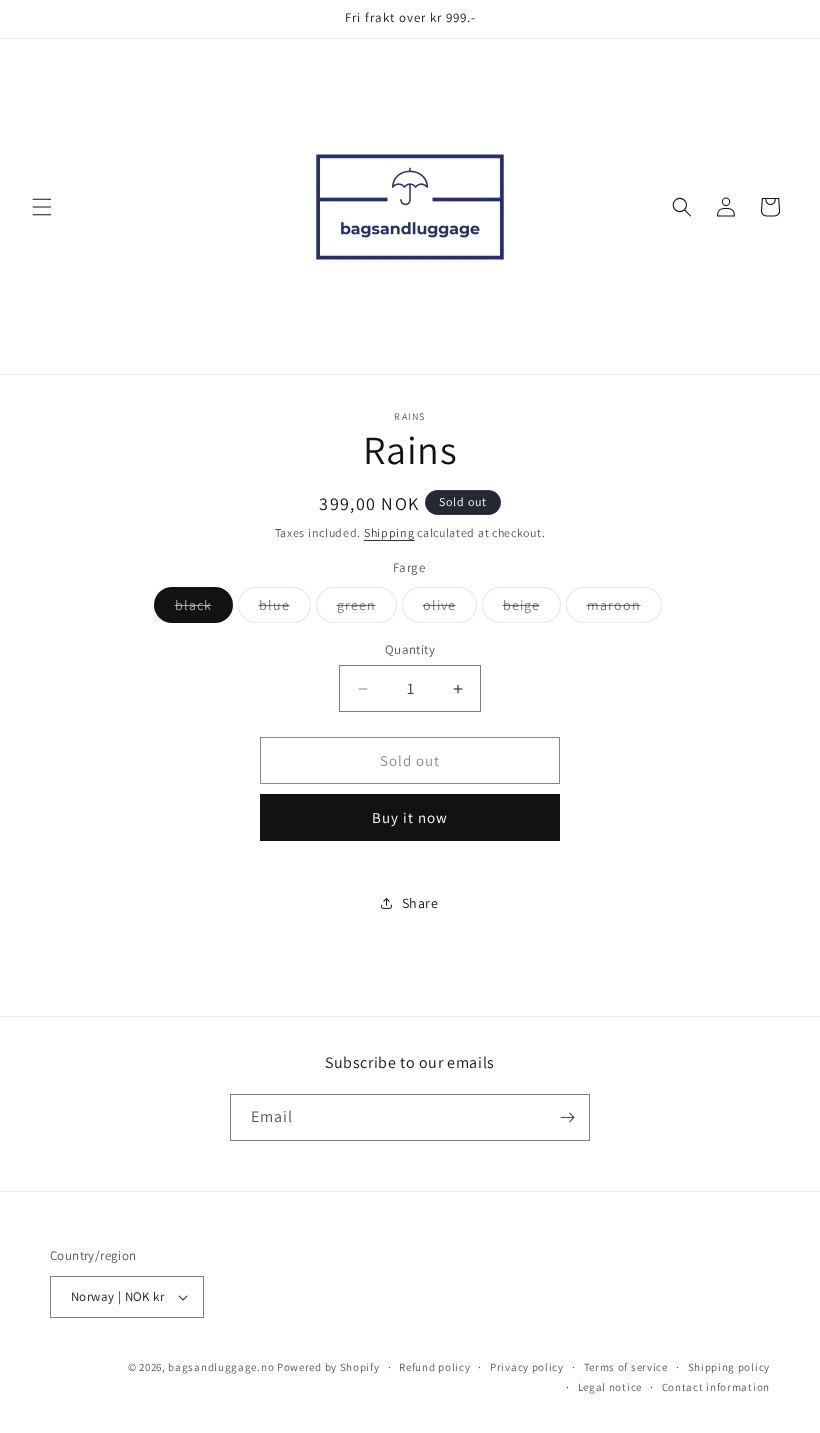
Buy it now (410, 817)
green (367, 609)
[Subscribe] (567, 1117)
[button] (42, 207)
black (204, 609)
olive (450, 609)
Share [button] (420, 903)
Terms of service (626, 1367)
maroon (624, 609)
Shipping (389, 532)
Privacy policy (527, 1367)
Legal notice (610, 1387)
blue (285, 609)
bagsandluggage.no (221, 1367)
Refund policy (434, 1367)
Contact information (716, 1387)
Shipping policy (729, 1367)
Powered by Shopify (328, 1367)
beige (532, 609)
